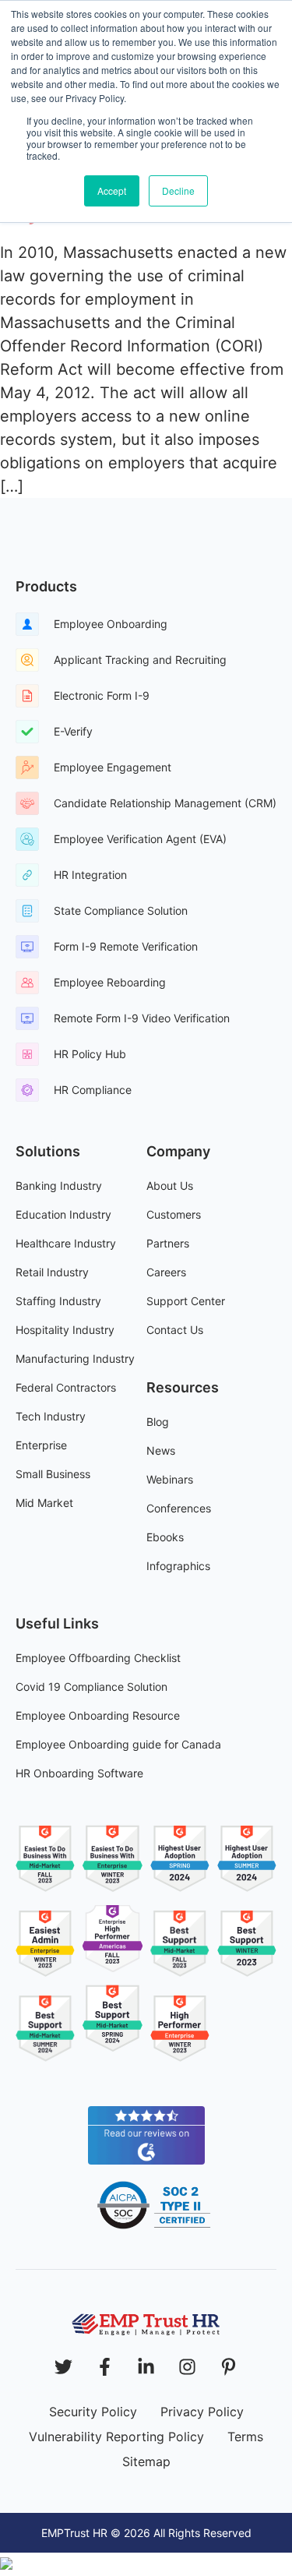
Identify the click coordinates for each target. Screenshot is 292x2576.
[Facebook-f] (105, 2367)
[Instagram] (187, 2367)
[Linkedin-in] (146, 2367)
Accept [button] (112, 191)
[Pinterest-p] (229, 2367)
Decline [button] (178, 191)
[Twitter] (63, 2367)
